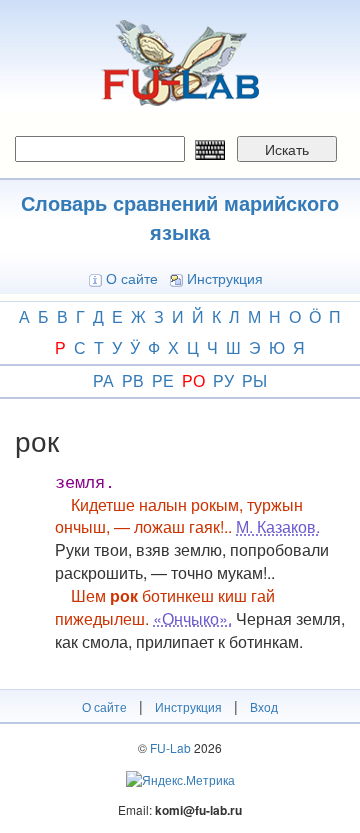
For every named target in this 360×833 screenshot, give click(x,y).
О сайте (132, 278)
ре (163, 380)
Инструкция (225, 278)
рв (133, 380)
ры (254, 380)
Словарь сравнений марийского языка (180, 217)
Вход (264, 706)
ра (103, 380)
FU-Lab (170, 747)
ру (223, 380)
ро (193, 380)
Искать (287, 149)
